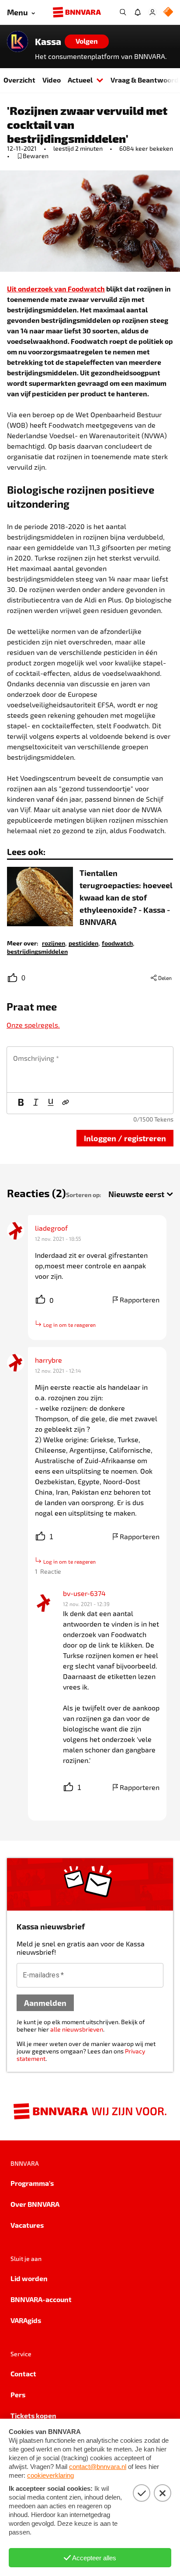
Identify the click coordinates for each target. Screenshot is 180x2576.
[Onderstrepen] (51, 1103)
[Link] (66, 1103)
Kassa (48, 42)
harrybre (48, 1360)
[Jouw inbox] (138, 12)
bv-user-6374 (84, 1593)
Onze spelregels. (33, 1025)
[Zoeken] (123, 12)
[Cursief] (36, 1103)
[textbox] (90, 1070)
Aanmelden (45, 2003)
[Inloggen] (152, 12)
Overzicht (19, 80)
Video (52, 80)
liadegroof (51, 1228)
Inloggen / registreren (125, 1138)
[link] (54, 943)
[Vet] (21, 1103)
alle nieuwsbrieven (77, 2029)
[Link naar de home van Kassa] (17, 42)
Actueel (80, 80)
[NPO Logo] (168, 12)
